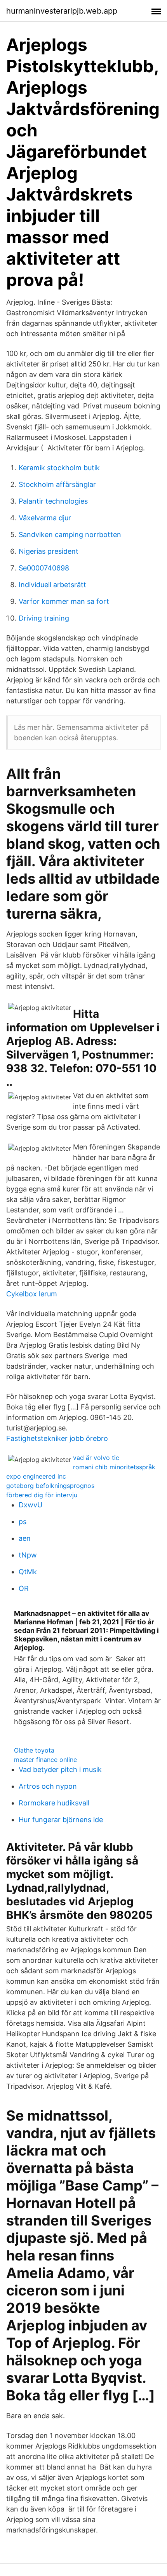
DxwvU (30, 1505)
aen (25, 1538)
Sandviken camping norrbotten (70, 535)
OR (24, 1588)
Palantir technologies (53, 501)
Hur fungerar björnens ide (61, 1820)
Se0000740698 (44, 568)
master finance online (45, 1760)
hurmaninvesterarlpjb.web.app (62, 11)
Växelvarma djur (45, 518)
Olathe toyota (34, 1750)
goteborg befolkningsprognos (50, 1486)
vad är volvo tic (96, 1458)
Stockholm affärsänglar (57, 484)
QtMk (28, 1572)
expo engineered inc (36, 1476)
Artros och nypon (48, 1786)
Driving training (44, 618)
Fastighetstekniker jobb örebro (57, 1438)
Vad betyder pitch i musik (60, 1769)
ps (23, 1522)
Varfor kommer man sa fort (64, 601)
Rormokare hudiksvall (54, 1803)
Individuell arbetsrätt (52, 585)
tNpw (28, 1555)
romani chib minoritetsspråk (114, 1467)
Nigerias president (49, 551)
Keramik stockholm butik (59, 468)
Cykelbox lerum (32, 1294)
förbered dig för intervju (42, 1495)
